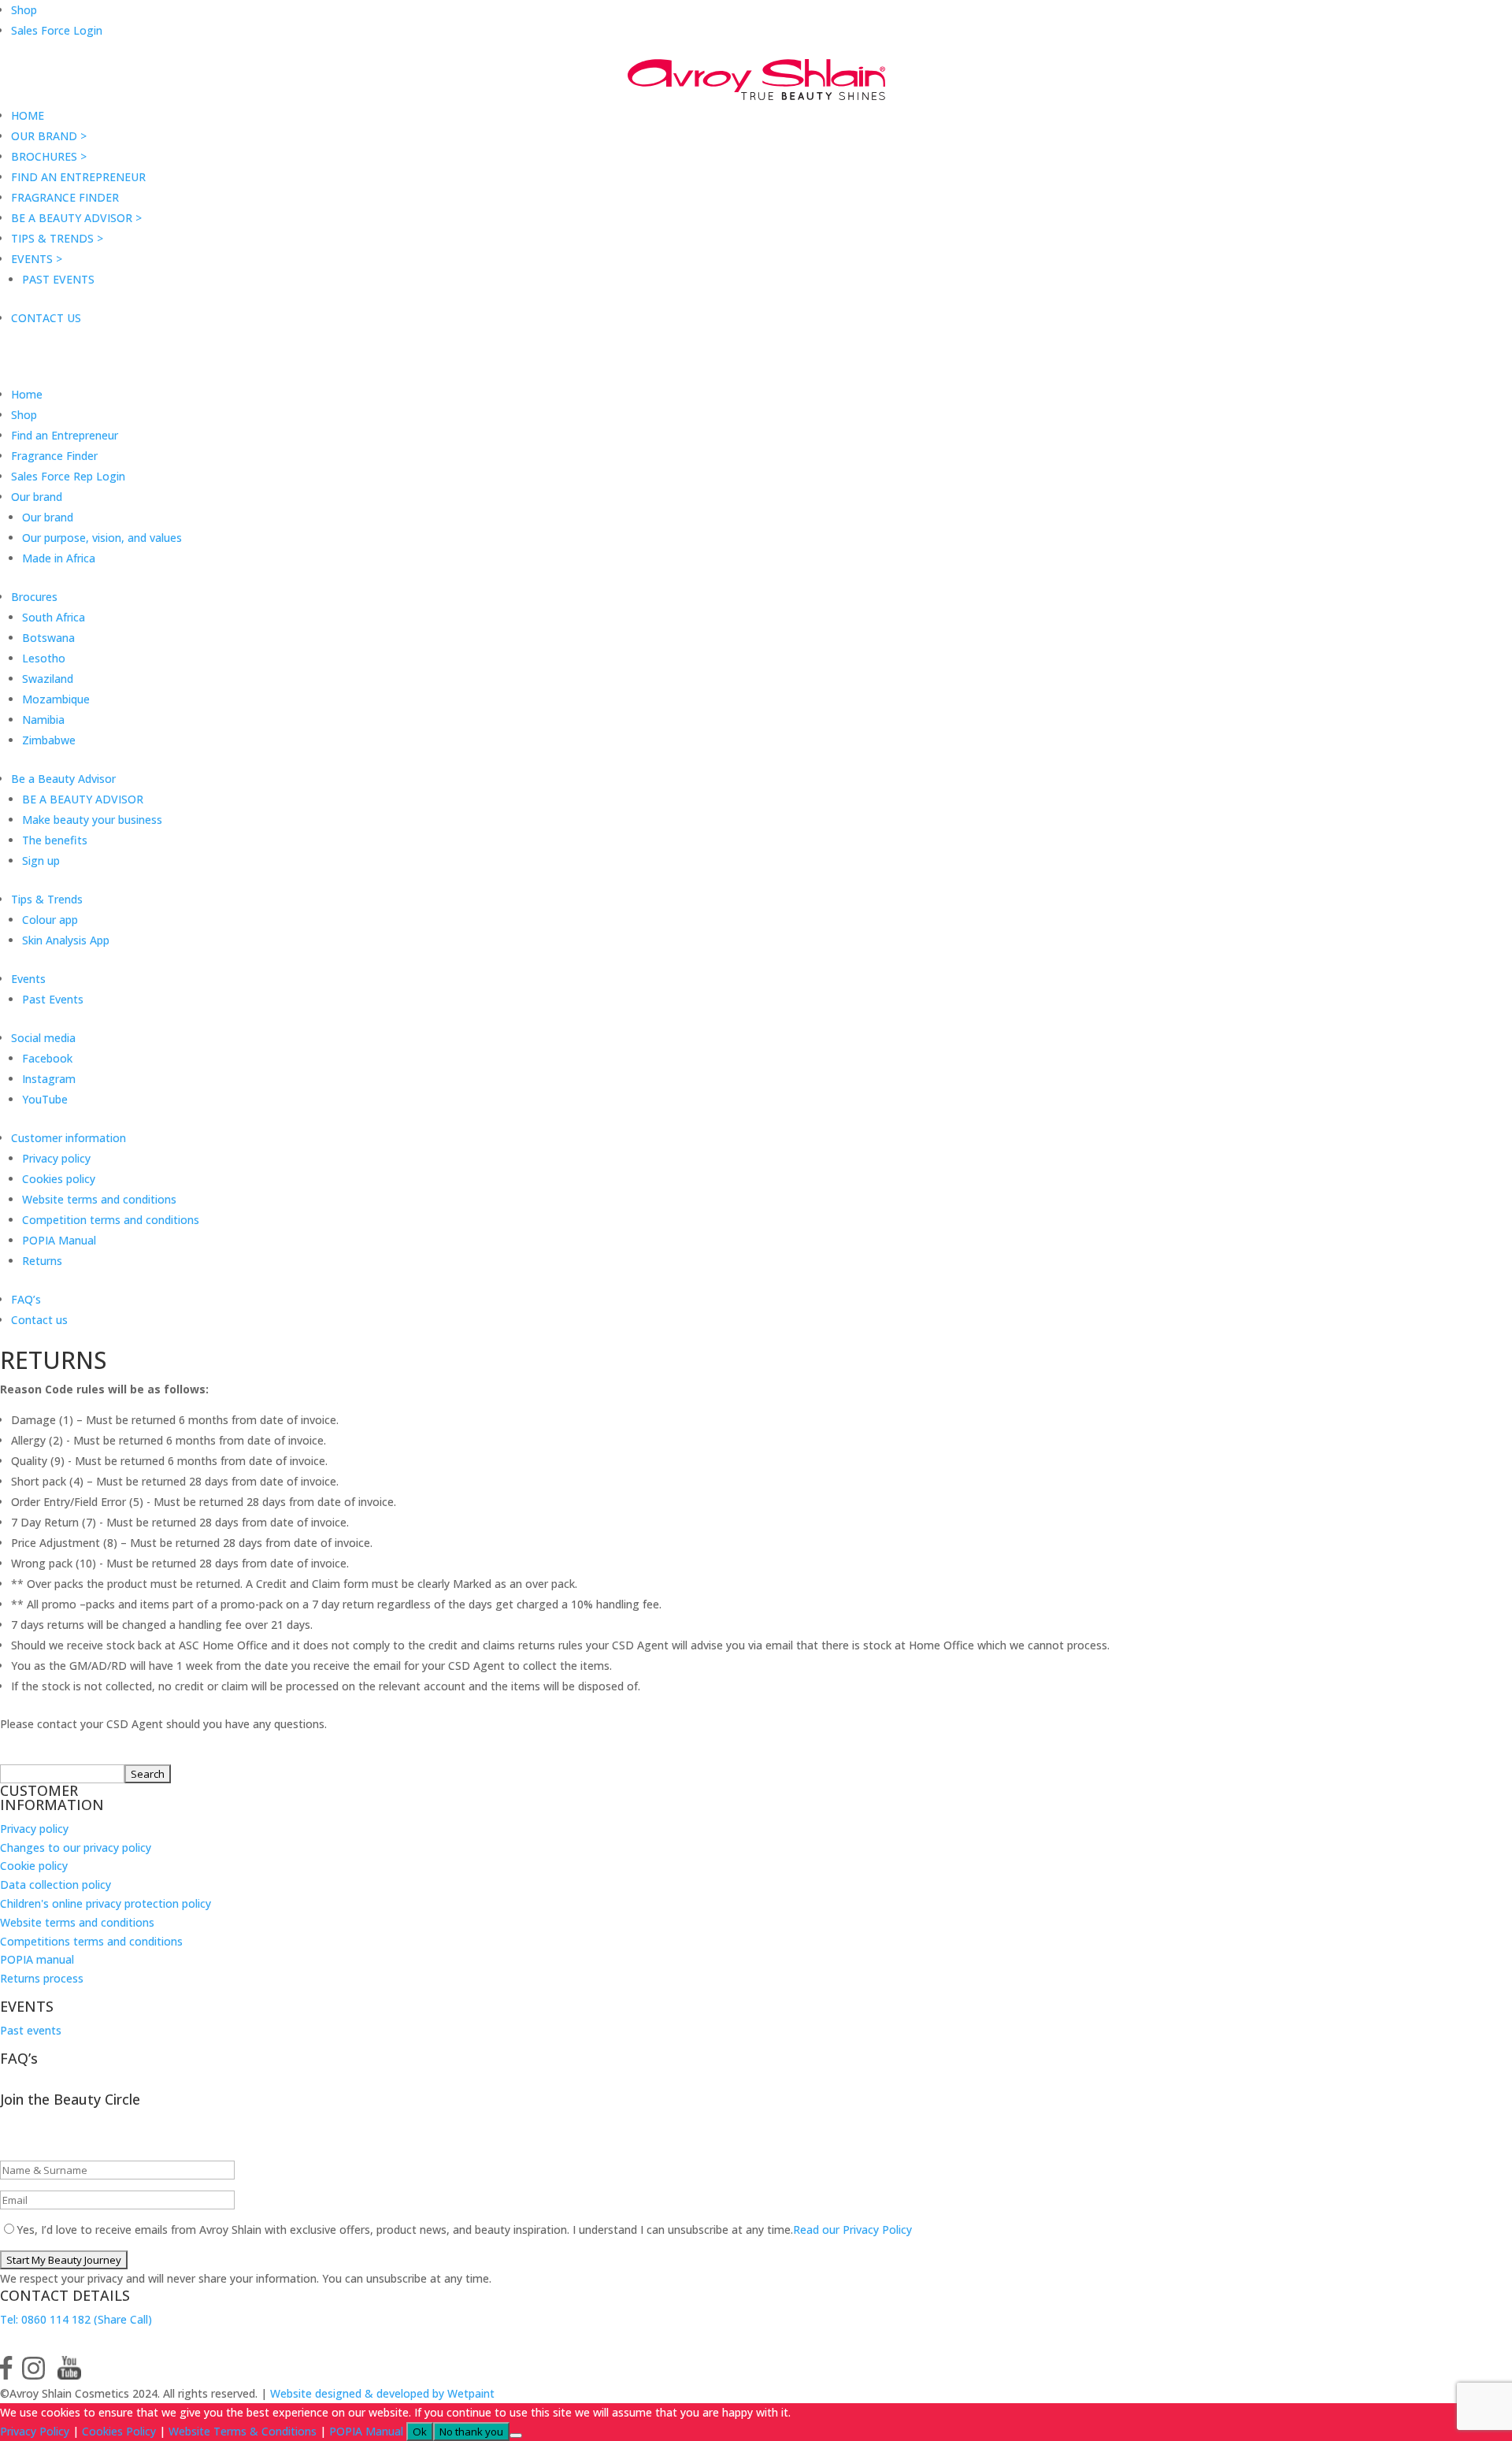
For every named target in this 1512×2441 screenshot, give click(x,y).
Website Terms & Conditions (243, 2431)
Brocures (34, 597)
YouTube (45, 1099)
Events (28, 979)
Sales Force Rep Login (68, 476)
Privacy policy (56, 1158)
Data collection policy (56, 1885)
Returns (42, 1261)
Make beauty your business (92, 820)
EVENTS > (37, 259)
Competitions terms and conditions (91, 1941)
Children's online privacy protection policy (106, 1903)
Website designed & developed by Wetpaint (382, 2393)
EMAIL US (53, 2342)
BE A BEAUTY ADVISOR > (76, 218)
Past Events (53, 999)
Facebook (47, 1058)
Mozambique (56, 699)
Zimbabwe (49, 740)
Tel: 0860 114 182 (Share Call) (76, 2319)
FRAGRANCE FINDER (65, 197)
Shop (24, 10)
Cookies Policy (119, 2431)
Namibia (43, 720)
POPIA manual (37, 1959)
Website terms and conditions (99, 1199)
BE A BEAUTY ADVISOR (83, 799)
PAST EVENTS (58, 279)
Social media (43, 1038)
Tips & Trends (47, 899)
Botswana (48, 638)
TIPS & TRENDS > (57, 238)
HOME (28, 115)
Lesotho (44, 658)
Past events (31, 2030)
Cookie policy (34, 1866)
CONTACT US (46, 318)
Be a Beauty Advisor (63, 779)
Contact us (39, 1320)
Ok (420, 2432)
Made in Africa (59, 558)
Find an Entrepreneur (65, 435)
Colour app (50, 920)
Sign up (41, 861)
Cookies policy (59, 1179)
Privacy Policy (35, 2431)
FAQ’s (26, 1299)
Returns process (42, 1978)
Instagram (49, 1079)
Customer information (69, 1138)
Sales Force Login (57, 30)
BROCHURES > (49, 156)
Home (27, 394)
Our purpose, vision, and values (102, 538)
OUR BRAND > (49, 136)
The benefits (55, 840)
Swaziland (48, 679)
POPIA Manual (59, 1240)
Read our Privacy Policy (852, 2230)
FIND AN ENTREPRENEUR (78, 177)
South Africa (54, 617)
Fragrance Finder (54, 456)
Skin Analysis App (66, 940)
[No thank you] (516, 2435)
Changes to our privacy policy (76, 1847)
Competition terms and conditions (111, 1220)
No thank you (471, 2432)
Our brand (37, 497)
